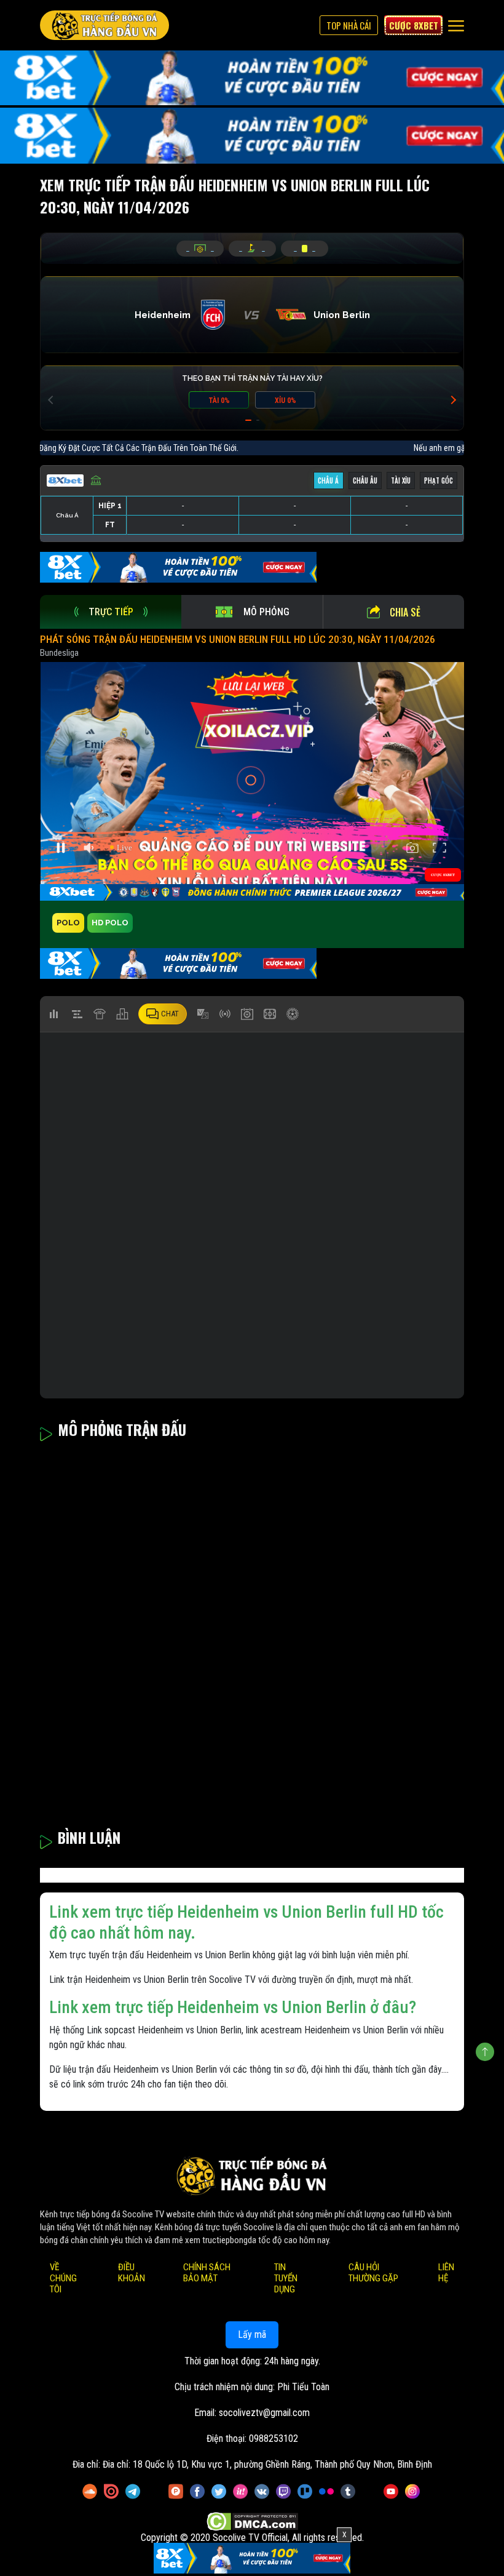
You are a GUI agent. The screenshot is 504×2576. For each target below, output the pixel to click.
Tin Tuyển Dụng (286, 2278)
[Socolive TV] (104, 25)
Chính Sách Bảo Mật (207, 2273)
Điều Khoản (132, 2273)
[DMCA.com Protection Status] (252, 2522)
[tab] (111, 612)
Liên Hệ (446, 2273)
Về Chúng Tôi (63, 2278)
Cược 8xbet (414, 25)
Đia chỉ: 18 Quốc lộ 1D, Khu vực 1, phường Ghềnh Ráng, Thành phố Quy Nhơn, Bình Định (267, 2464)
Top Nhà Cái (349, 25)
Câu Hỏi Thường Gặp (373, 2273)
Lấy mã (252, 2335)
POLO (68, 923)
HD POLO (110, 923)
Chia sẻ (405, 612)
